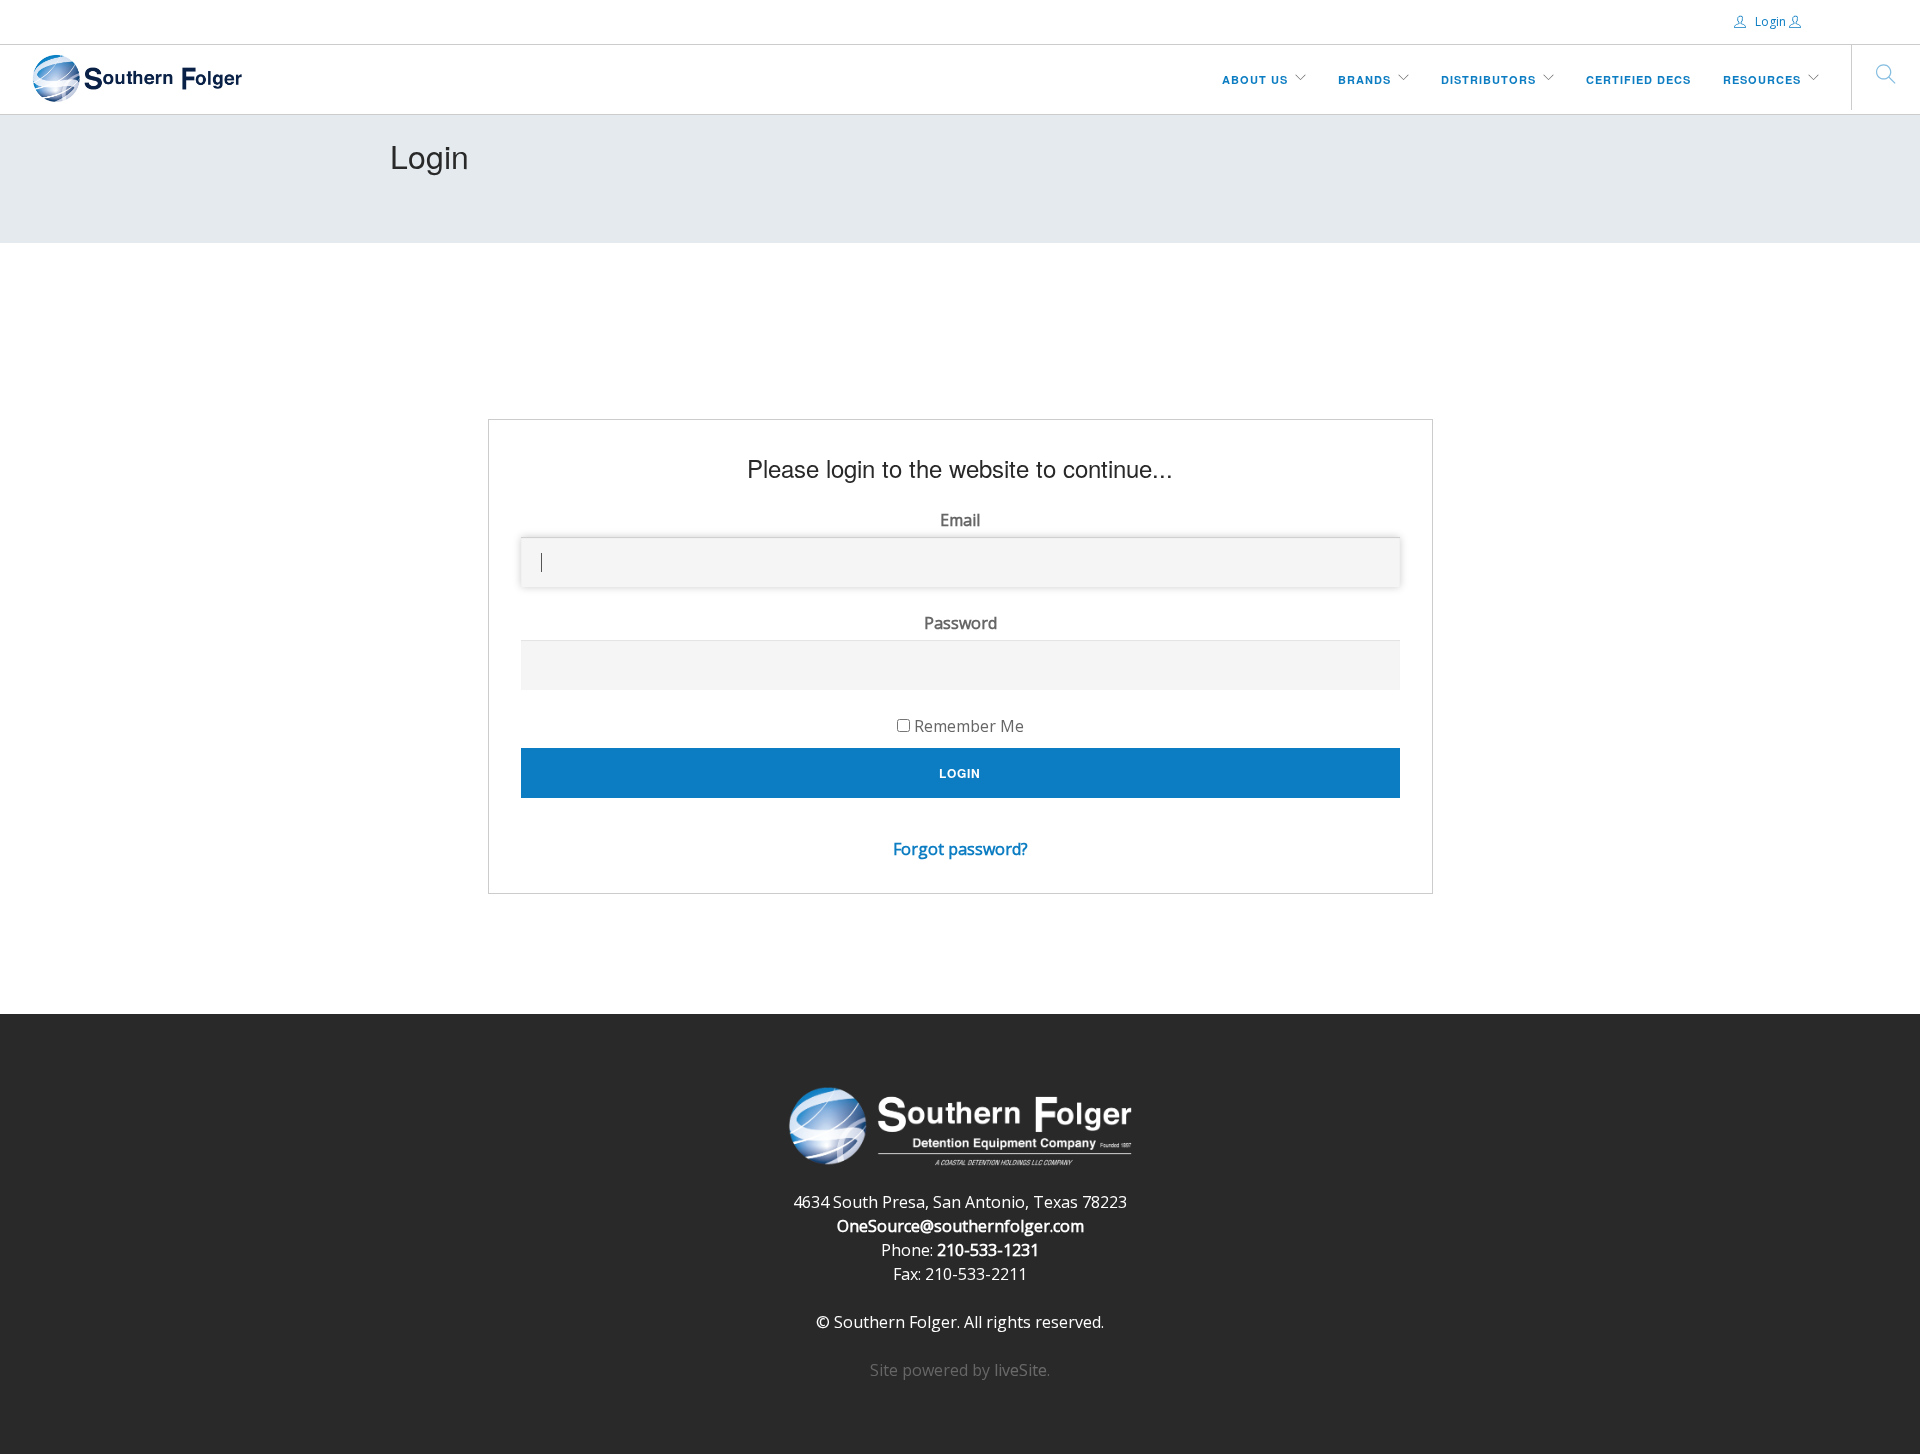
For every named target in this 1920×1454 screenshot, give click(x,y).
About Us (1255, 79)
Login (1770, 21)
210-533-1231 (988, 1250)
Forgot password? (960, 849)
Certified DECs (1638, 79)
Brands (1364, 79)
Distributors (1488, 79)
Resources (1762, 79)
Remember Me (967, 726)
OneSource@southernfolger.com (960, 1226)
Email (960, 520)
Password (960, 623)
